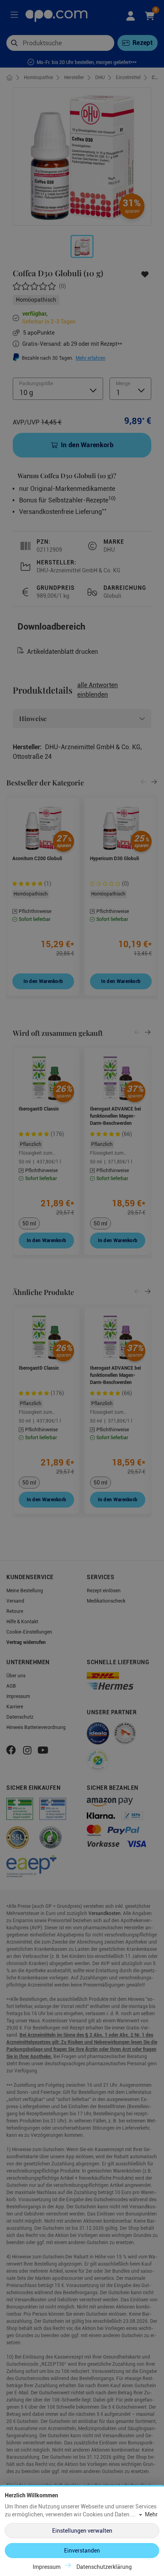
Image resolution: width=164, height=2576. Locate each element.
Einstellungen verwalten (82, 2531)
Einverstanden (82, 2551)
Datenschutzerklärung (104, 2567)
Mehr (151, 2514)
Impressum (47, 2567)
